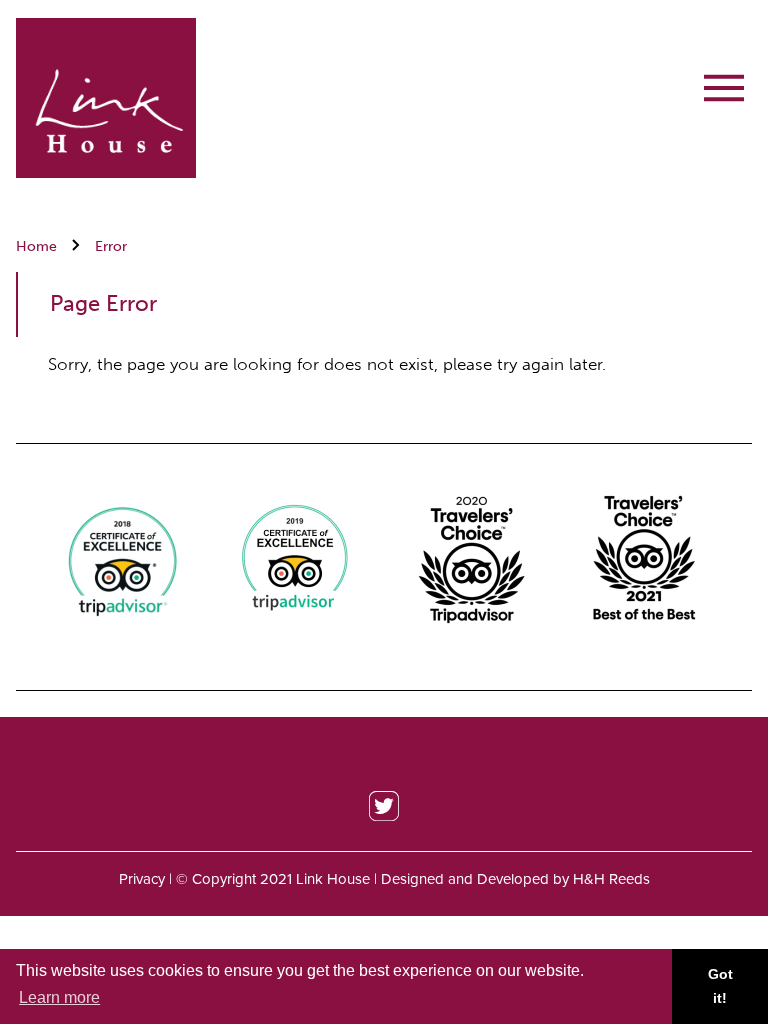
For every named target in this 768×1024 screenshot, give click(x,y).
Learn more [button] (59, 997)
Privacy (142, 879)
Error (111, 246)
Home (36, 246)
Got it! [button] (720, 986)
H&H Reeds (611, 879)
